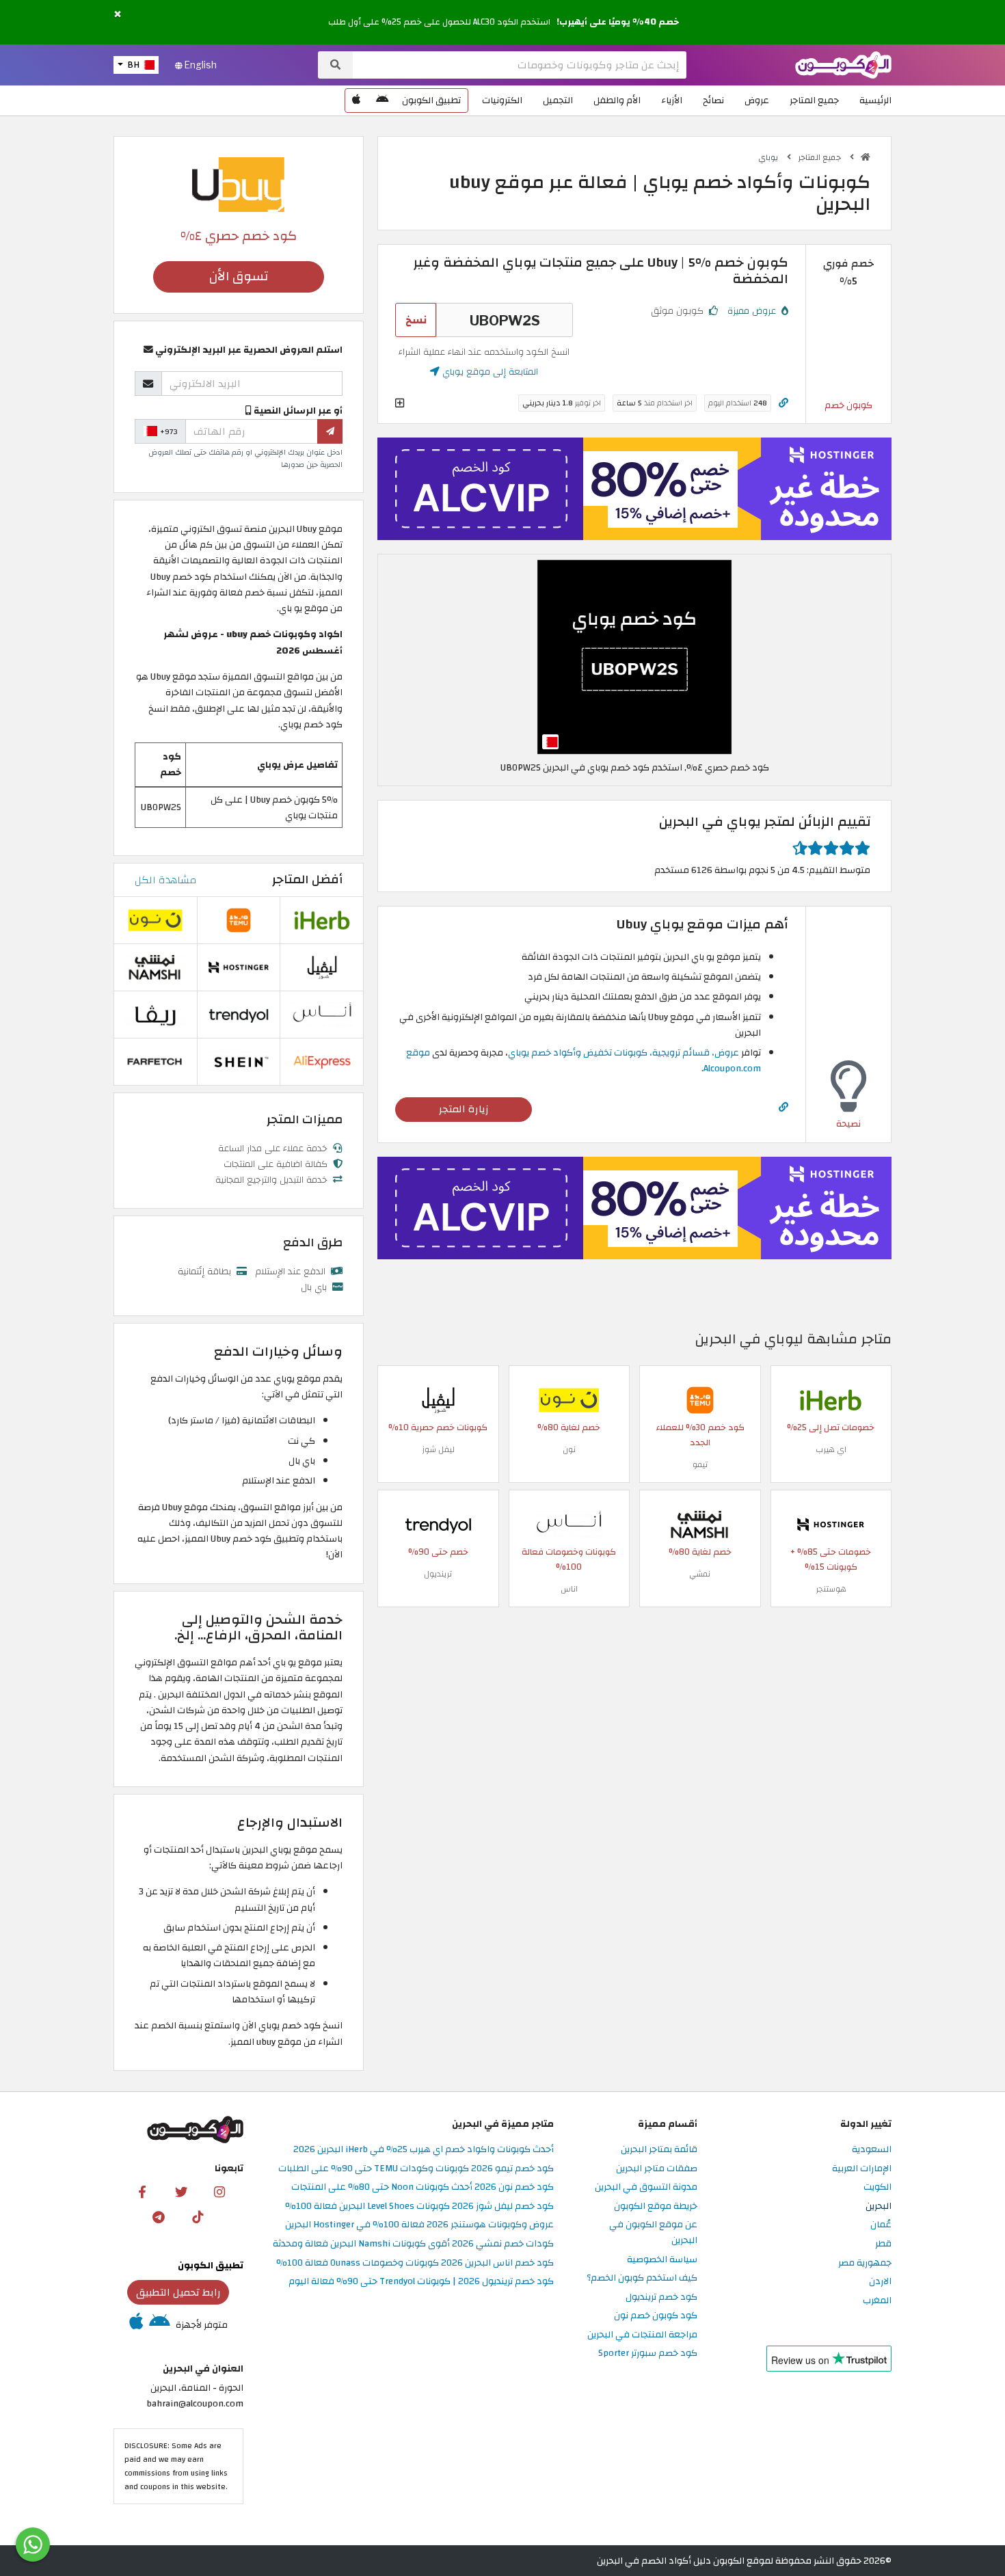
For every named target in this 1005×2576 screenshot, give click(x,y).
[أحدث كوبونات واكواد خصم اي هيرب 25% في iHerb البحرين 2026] (831, 1399)
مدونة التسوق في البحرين (646, 2187)
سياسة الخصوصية (662, 2260)
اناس (569, 1589)
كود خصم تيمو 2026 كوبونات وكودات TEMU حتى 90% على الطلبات (416, 2169)
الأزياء (672, 100)
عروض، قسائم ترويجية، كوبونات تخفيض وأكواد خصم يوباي (624, 1052)
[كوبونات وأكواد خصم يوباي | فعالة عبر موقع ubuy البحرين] (634, 656)
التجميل (558, 100)
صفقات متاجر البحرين (657, 2169)
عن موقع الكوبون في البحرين (653, 2233)
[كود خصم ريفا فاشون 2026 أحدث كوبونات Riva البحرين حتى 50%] (155, 1014)
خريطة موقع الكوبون (656, 2206)
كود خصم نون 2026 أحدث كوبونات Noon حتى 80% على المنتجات (423, 2187)
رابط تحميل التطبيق (178, 2292)
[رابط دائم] (783, 403)
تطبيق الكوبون (431, 100)
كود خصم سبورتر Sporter (648, 2353)
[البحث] (335, 65)
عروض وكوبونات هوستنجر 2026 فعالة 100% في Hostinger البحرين (419, 2225)
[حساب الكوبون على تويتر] (181, 2191)
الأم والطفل (617, 100)
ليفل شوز (438, 1449)
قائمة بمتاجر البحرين (659, 2150)
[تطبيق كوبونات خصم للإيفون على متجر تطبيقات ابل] (356, 100)
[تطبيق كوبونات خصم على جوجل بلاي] (382, 100)
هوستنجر (831, 1589)
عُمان (881, 2225)
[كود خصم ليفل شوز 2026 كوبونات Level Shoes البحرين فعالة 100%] (438, 1399)
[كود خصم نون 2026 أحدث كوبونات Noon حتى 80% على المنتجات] (569, 1399)
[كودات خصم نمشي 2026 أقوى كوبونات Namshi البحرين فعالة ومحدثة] (700, 1524)
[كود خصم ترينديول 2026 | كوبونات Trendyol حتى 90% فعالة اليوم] (438, 1524)
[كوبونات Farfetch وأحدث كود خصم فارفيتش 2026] (155, 1061)
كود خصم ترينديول (661, 2297)
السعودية (872, 2150)
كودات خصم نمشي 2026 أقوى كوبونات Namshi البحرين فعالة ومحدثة (413, 2244)
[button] (118, 15)
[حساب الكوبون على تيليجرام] (159, 2216)
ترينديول (438, 1574)
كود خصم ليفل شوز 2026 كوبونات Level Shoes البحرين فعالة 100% (419, 2206)
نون (569, 1449)
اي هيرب (831, 1449)
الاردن (880, 2282)
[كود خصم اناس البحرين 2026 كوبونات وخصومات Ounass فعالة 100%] (569, 1524)
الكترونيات (502, 100)
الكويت (877, 2187)
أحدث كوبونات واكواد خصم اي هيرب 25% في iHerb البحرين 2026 (424, 2150)
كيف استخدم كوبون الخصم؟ (642, 2278)
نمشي (700, 1574)
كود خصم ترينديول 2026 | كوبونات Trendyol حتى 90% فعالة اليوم (421, 2282)
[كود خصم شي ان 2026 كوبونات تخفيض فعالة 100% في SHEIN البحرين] (239, 1061)
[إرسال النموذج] (330, 431)
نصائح (713, 100)
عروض (757, 100)
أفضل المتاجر (307, 880)
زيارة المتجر (464, 1109)
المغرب (877, 2301)
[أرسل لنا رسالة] (33, 2545)
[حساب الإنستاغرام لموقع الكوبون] (219, 2191)
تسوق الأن (239, 277)
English (200, 65)
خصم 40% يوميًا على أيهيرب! (618, 22)
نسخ (416, 320)
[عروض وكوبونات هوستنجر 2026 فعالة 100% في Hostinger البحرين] (831, 1524)
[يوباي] (239, 184)
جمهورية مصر (865, 2263)
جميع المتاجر (814, 100)
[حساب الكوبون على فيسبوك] (142, 2191)
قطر (883, 2244)
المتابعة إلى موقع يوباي (489, 372)
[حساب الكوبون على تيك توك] (198, 2216)
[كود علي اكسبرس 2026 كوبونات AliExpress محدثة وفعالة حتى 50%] (322, 1061)
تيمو (700, 1464)
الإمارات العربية (862, 2169)
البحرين (879, 2206)
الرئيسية (875, 100)
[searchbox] (520, 65)
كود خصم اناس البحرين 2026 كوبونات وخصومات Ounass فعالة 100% (415, 2263)
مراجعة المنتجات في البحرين (642, 2335)
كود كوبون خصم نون (656, 2316)
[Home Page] (843, 64)
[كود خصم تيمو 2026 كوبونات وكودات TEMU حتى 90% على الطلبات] (700, 1399)
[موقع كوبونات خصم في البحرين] (866, 157)
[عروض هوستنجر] (634, 489)
